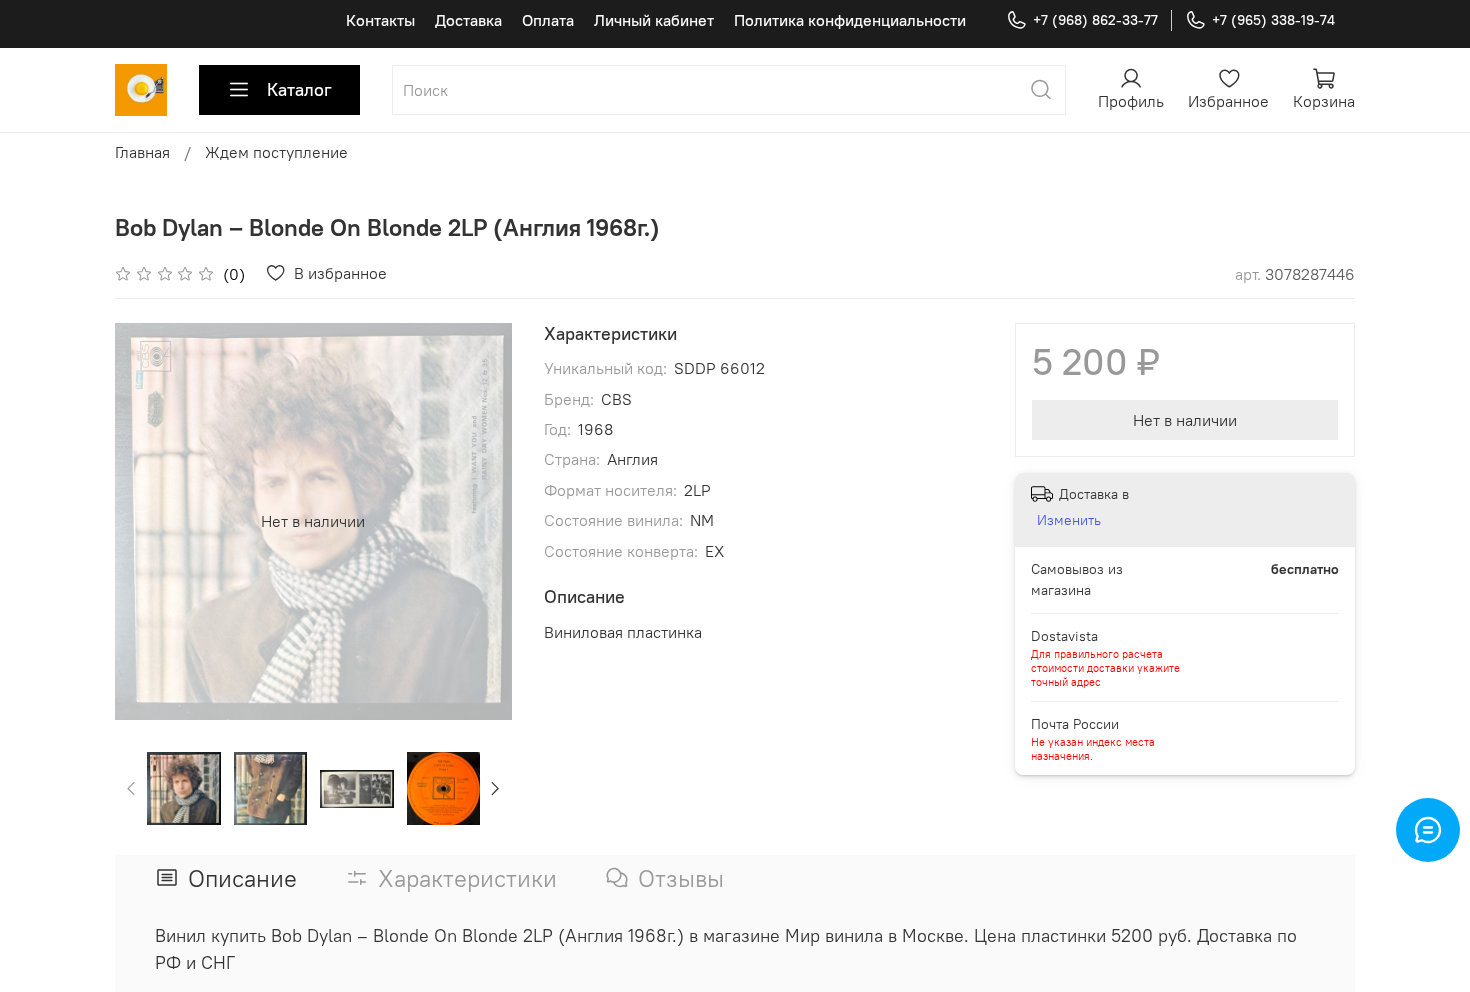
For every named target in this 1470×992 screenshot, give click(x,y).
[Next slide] (480, 521)
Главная (142, 152)
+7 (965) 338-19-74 (1273, 20)
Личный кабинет (654, 20)
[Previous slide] (147, 521)
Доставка (468, 20)
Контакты (380, 20)
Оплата (548, 20)
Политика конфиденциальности (850, 20)
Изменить (1069, 520)
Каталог (299, 89)
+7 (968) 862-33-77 (1095, 20)
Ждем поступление (276, 152)
